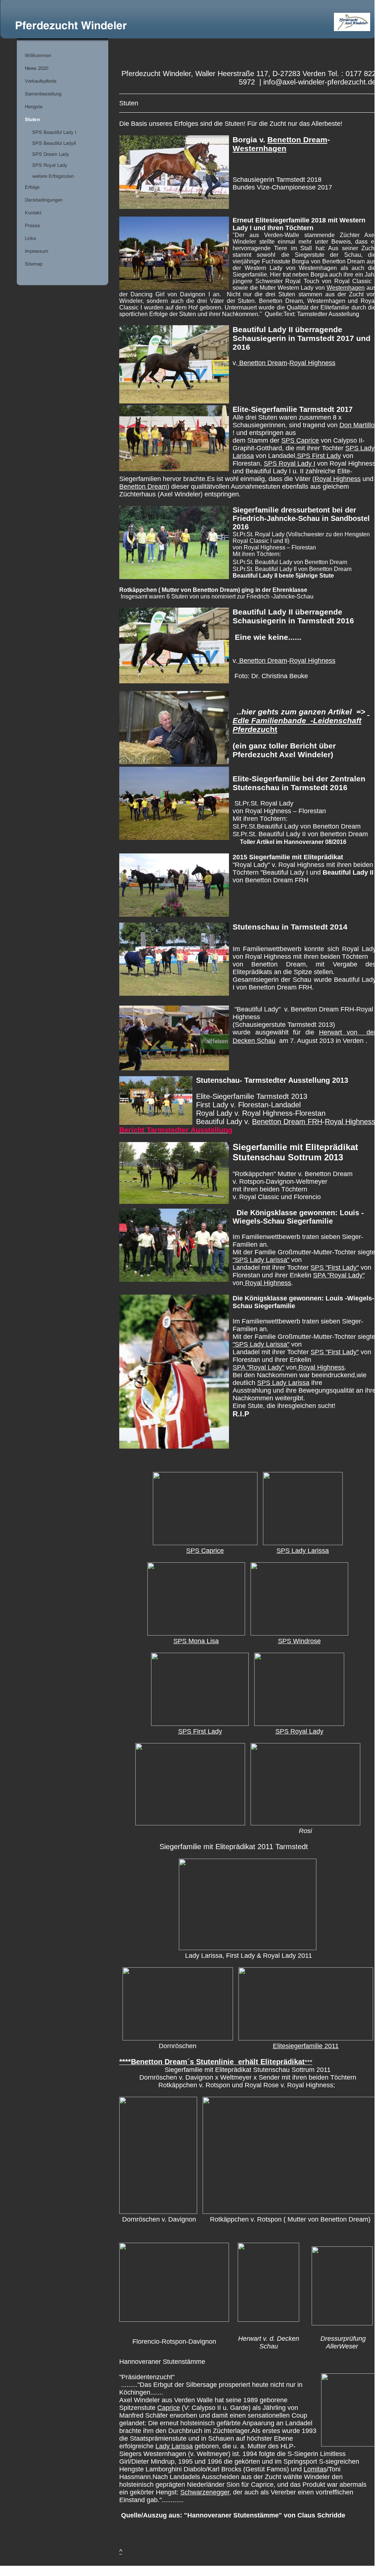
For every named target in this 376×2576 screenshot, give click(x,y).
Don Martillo (357, 425)
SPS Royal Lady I (289, 463)
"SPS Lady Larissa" (261, 1260)
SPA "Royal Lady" (339, 1275)
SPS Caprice (300, 440)
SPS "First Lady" (335, 1268)
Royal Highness (312, 363)
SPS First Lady (319, 456)
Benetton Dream (297, 140)
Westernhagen (260, 148)
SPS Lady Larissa (283, 1383)
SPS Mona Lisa (196, 1641)
